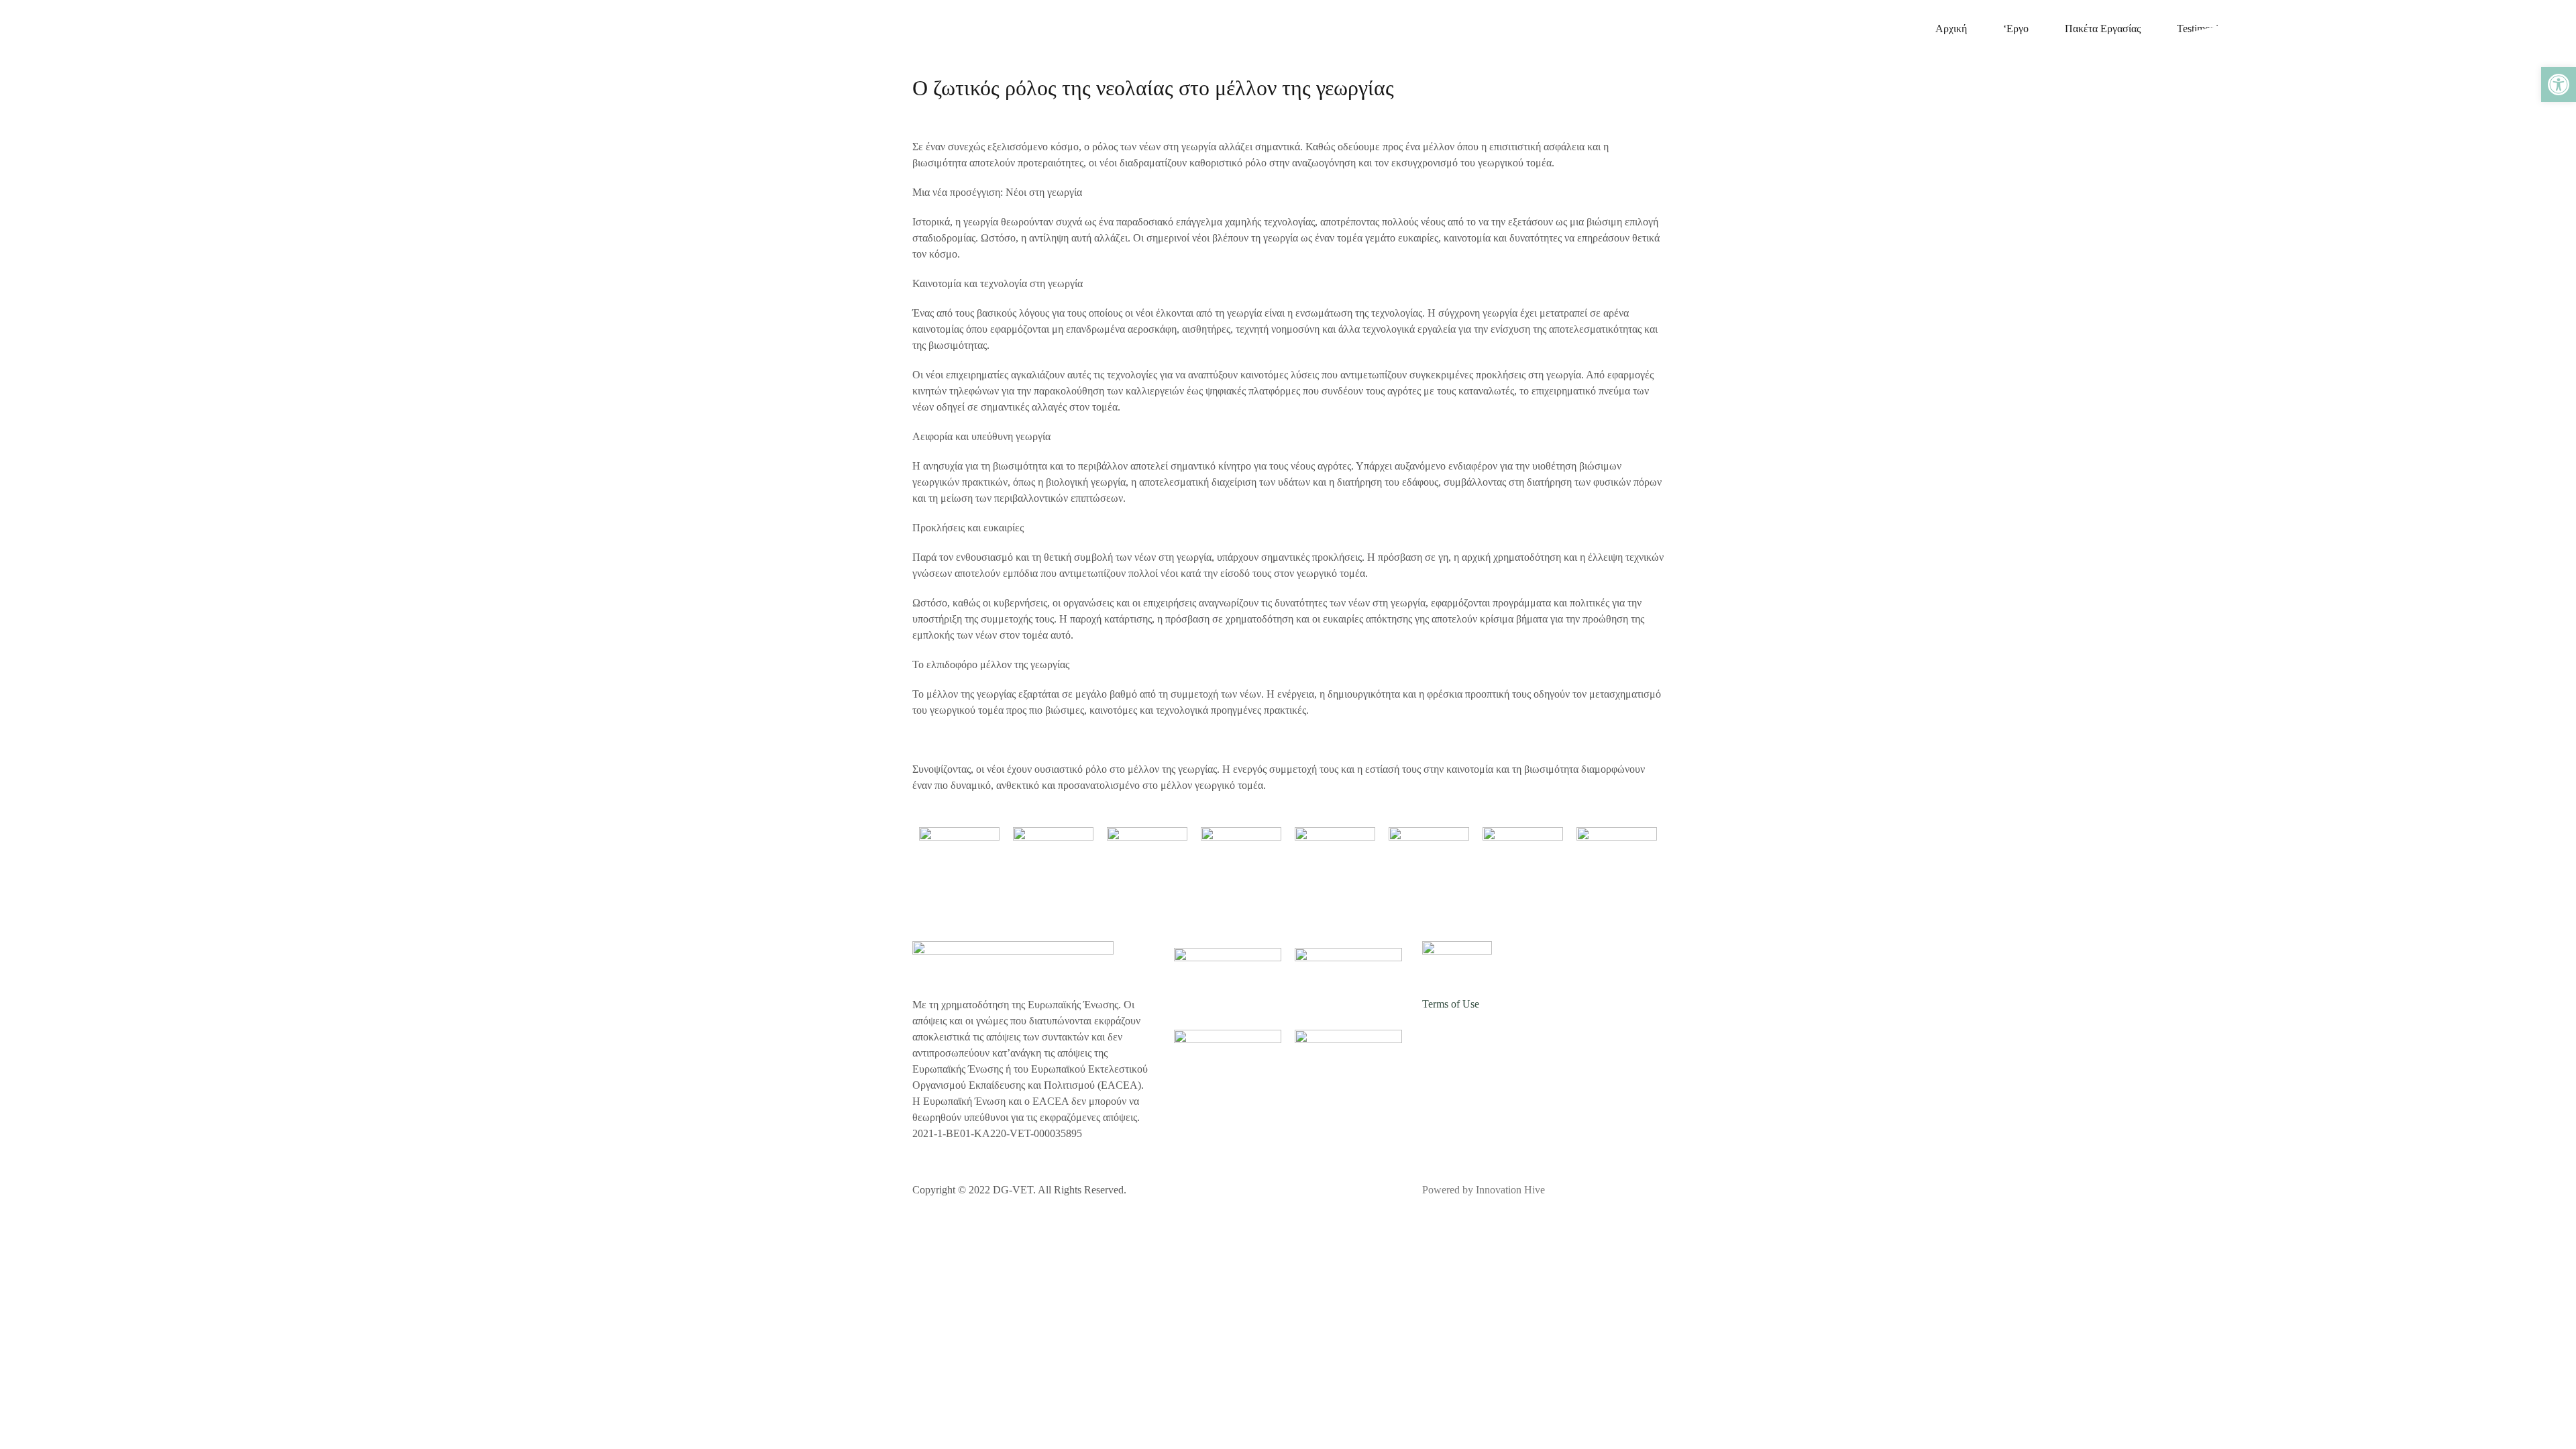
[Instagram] (1511, 1042)
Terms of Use (1451, 1004)
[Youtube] (1584, 1042)
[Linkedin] (1548, 1042)
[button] (2559, 85)
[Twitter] (1475, 1042)
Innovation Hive (1510, 1190)
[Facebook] (1439, 1042)
